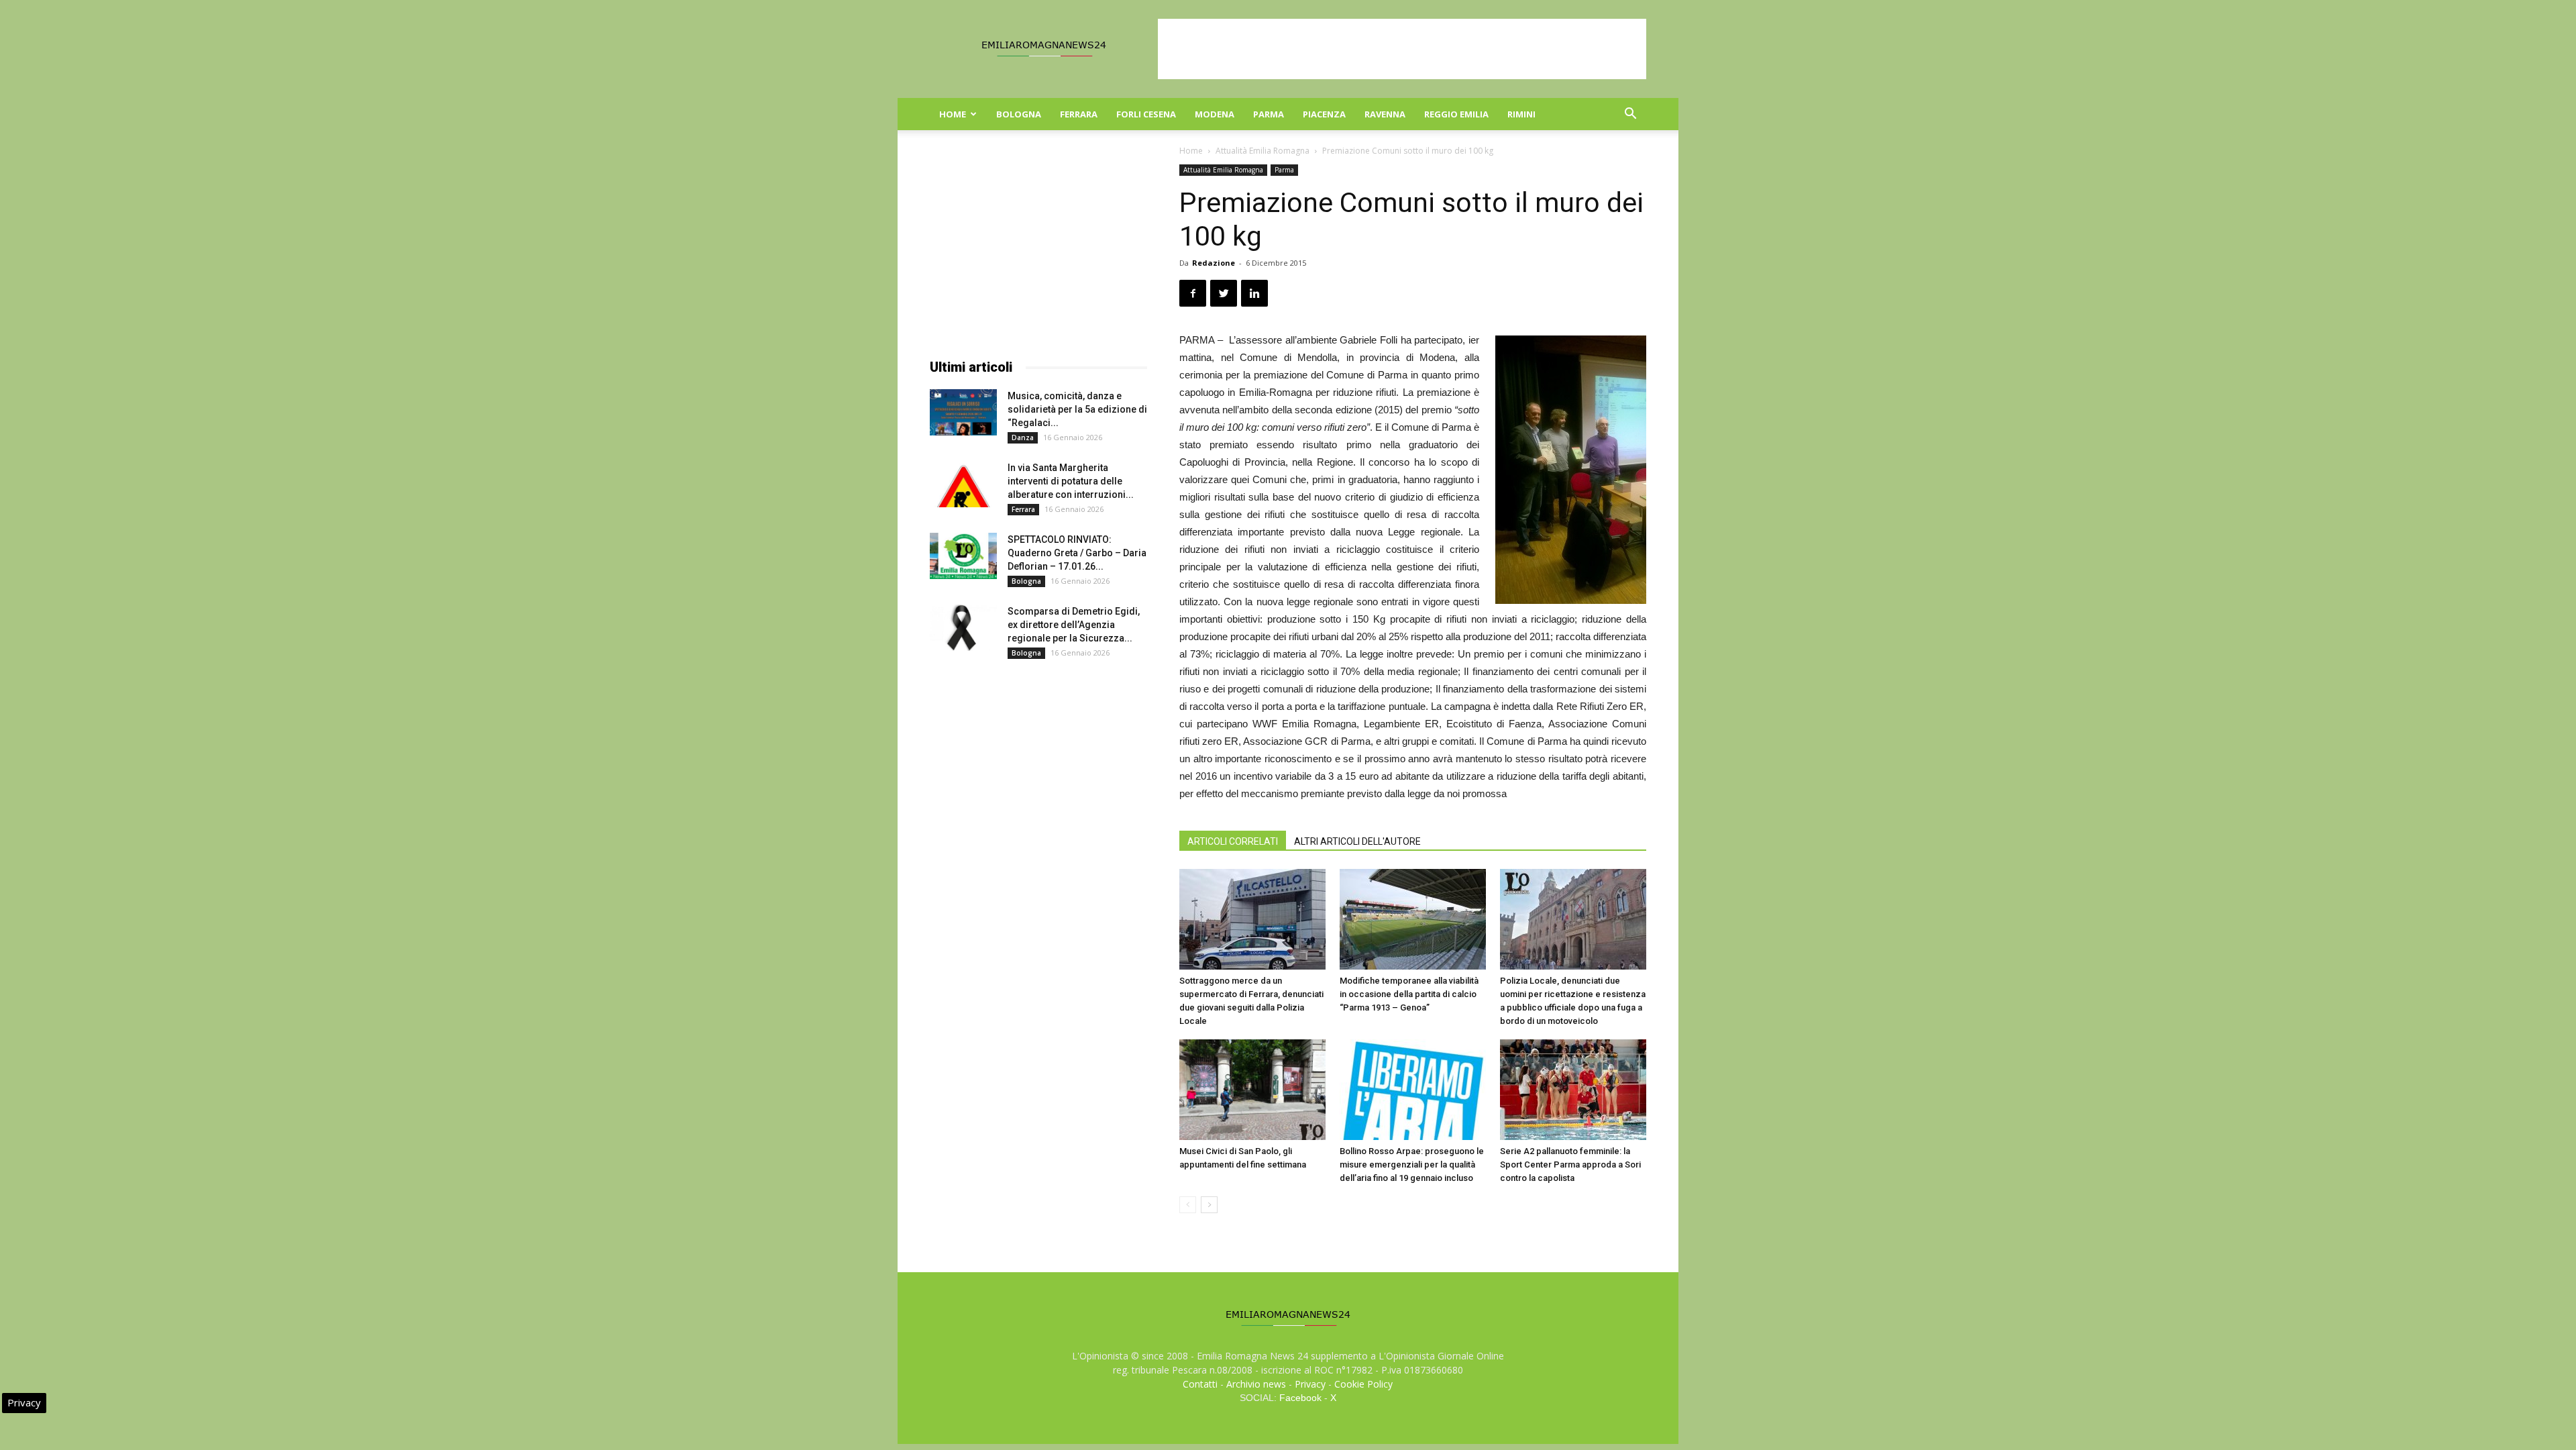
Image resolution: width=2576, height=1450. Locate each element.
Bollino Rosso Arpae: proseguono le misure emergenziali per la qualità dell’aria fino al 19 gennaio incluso (1412, 1164)
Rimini (1521, 114)
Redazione (1214, 263)
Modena (1215, 114)
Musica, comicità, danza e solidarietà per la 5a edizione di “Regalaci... (1077, 409)
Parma (1269, 114)
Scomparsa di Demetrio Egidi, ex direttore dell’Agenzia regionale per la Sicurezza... (1074, 625)
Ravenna (1385, 114)
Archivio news (1256, 1384)
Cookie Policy (1363, 1384)
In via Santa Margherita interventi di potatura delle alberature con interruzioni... (1071, 481)
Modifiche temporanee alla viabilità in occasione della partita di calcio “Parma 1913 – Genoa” (1409, 994)
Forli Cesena (1146, 114)
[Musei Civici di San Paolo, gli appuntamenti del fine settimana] (1252, 1090)
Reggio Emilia (1456, 114)
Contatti (1200, 1384)
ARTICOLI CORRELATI (1233, 841)
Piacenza (1324, 114)
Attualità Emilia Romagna (1263, 151)
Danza (1023, 437)
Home (953, 114)
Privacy (1310, 1384)
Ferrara (1079, 114)
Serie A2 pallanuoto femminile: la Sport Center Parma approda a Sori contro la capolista (1570, 1164)
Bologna (1019, 114)
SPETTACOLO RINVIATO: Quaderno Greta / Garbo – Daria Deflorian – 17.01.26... (1077, 553)
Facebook (1300, 1398)
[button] (1630, 115)
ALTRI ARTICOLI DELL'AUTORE (1357, 841)
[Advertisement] (1402, 49)
